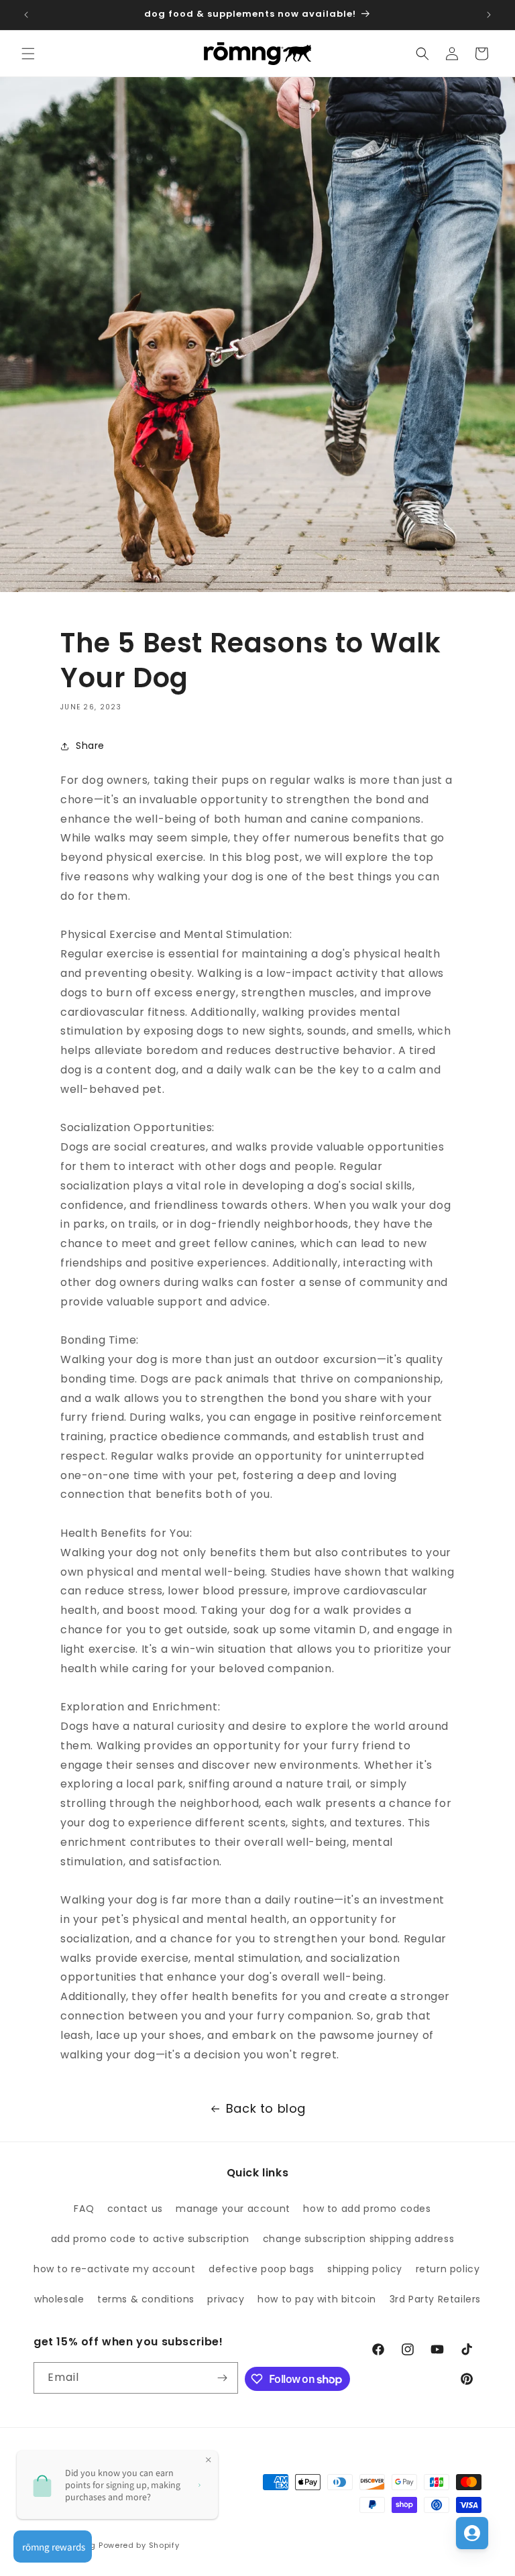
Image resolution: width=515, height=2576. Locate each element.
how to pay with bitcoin (317, 2299)
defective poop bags (261, 2269)
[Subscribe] (223, 2378)
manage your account (233, 2209)
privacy (226, 2299)
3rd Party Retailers (435, 2299)
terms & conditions (146, 2299)
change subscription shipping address (359, 2239)
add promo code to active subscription (150, 2239)
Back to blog (266, 2108)
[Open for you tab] (472, 2533)
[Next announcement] (489, 15)
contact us (135, 2209)
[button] (28, 54)
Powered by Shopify (139, 2545)
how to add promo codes (367, 2209)
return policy (448, 2269)
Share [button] (90, 746)
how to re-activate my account (114, 2269)
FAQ (84, 2209)
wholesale (59, 2299)
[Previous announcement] (26, 15)
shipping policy (365, 2269)
